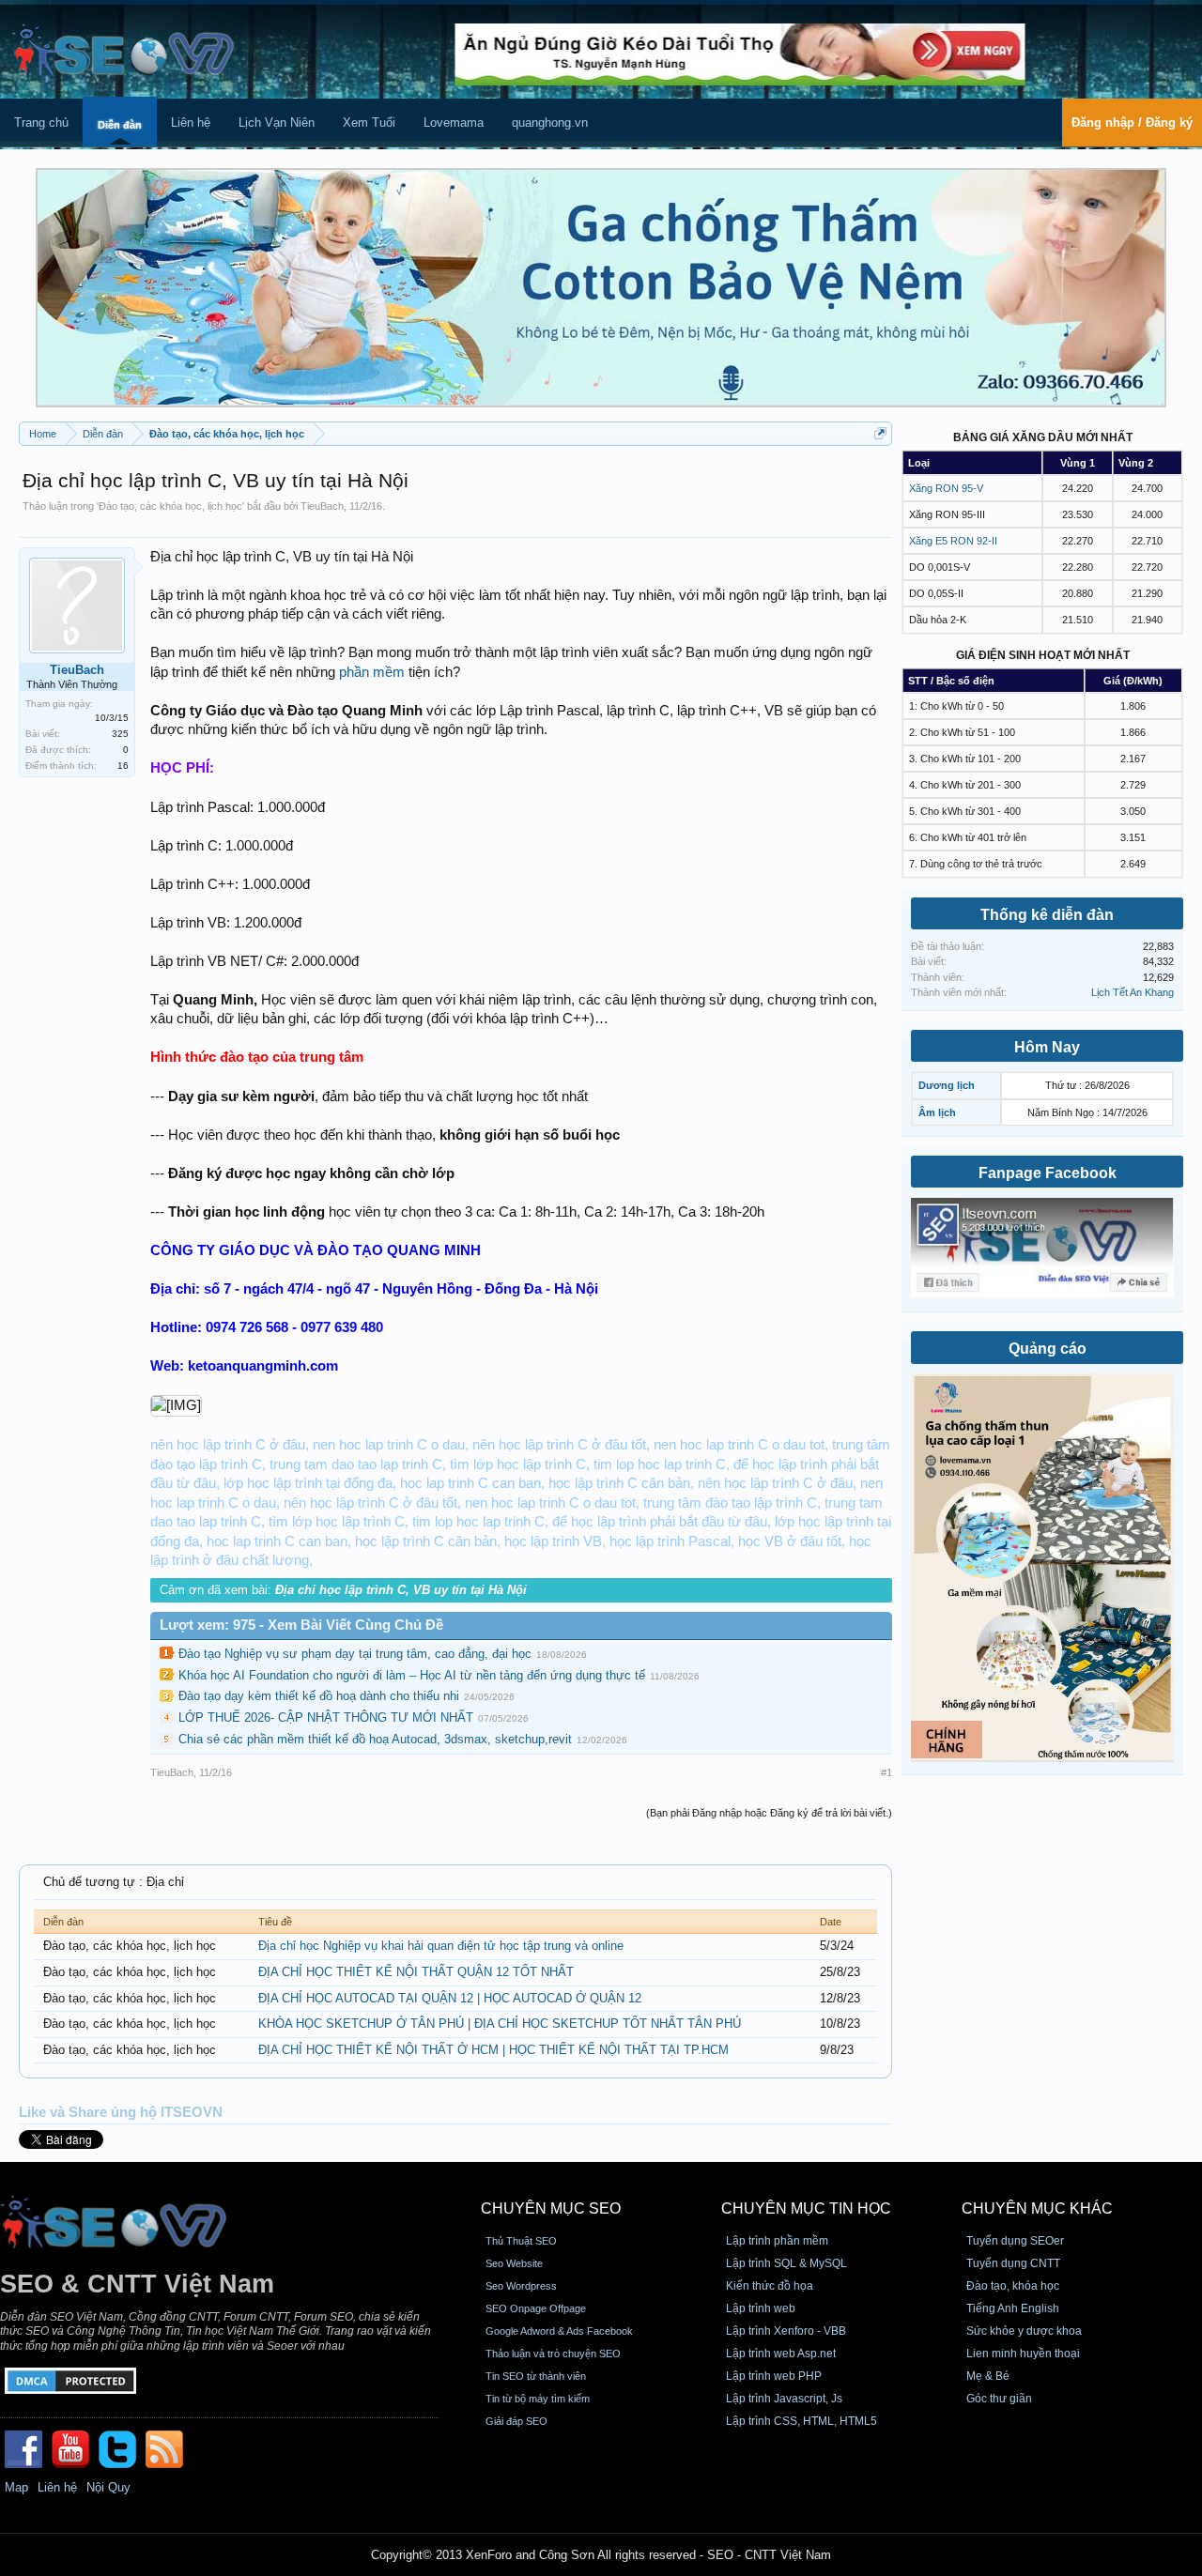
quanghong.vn (550, 123)
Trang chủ (41, 123)
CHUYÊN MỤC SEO (551, 2208)
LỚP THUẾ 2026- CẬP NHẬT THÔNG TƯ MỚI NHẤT (326, 1717)
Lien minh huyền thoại (1023, 2354)
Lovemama (454, 123)
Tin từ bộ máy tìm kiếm (538, 2399)
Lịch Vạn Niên (277, 123)
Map (16, 2487)
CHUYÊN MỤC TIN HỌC (806, 2208)
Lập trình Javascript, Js (784, 2399)
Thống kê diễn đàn (1047, 915)
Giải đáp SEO (516, 2421)
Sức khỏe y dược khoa (1024, 2331)
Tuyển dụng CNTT (1013, 2263)
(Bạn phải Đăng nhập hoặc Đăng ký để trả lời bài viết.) (769, 1813)
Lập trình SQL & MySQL (786, 2263)
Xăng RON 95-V (946, 488)
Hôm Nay (1047, 1047)
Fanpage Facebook (1048, 1173)
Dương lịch (947, 1085)
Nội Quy (108, 2487)
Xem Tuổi (369, 123)
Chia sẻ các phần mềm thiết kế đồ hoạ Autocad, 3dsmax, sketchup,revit (375, 1739)
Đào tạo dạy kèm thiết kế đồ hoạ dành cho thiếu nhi (319, 1696)
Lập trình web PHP (774, 2376)
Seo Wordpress (521, 2286)
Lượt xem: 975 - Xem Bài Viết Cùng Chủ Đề (301, 1625)
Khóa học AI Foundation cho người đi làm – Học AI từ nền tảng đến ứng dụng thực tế (412, 1675)
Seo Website (514, 2263)
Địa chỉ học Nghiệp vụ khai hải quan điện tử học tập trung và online (441, 1946)
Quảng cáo (1048, 1349)
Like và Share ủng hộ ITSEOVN (121, 2112)
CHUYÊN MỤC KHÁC (1037, 2208)
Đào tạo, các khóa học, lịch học (170, 506)
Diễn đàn (120, 125)
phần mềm (372, 672)
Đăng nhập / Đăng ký (1132, 123)
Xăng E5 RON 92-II (953, 541)
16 (123, 766)
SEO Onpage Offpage (536, 2308)
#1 (886, 1772)
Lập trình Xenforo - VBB (786, 2331)
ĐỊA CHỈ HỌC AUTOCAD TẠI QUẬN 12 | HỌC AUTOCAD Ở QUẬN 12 (450, 1998)
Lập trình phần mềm (777, 2241)
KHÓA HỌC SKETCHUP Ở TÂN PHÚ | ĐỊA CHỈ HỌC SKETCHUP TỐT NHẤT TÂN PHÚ (500, 2024)
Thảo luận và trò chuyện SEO (553, 2354)
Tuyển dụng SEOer (1015, 2241)
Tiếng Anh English (1013, 2308)
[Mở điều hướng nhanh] (880, 433)
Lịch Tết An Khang (1133, 992)
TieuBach (322, 506)
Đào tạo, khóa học (1013, 2286)
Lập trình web (761, 2308)
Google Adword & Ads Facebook (559, 2331)
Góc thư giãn (999, 2399)
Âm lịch (937, 1112)
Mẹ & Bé (988, 2376)
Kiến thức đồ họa (770, 2286)
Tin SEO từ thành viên (536, 2376)
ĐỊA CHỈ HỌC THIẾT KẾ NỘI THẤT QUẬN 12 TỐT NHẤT (416, 1972)
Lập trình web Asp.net (781, 2354)
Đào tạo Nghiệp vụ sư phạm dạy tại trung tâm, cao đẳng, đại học (355, 1654)
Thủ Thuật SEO (521, 2241)
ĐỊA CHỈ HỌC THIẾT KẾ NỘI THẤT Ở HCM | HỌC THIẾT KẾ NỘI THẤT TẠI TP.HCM (493, 2050)
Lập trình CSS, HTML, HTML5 (801, 2421)
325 (120, 734)
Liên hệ (191, 123)
